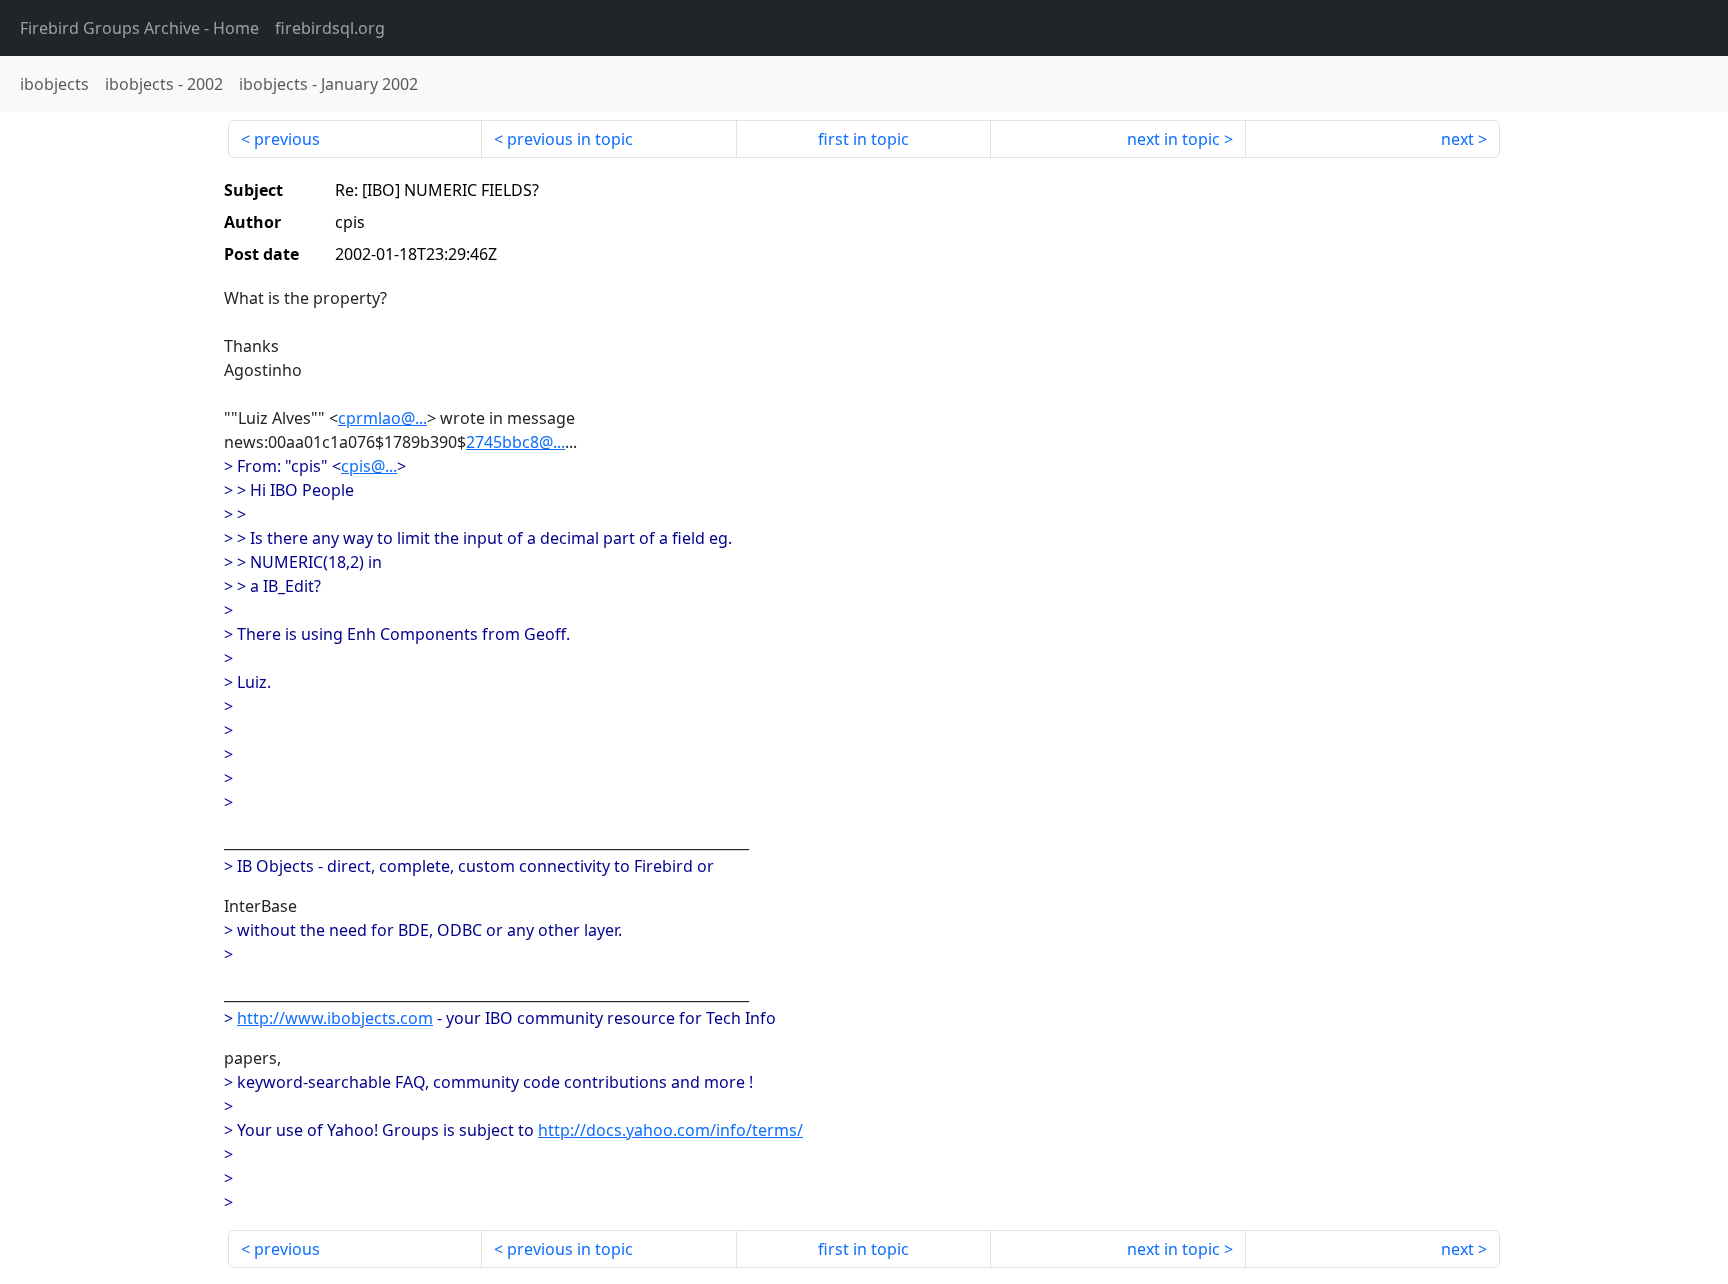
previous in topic (570, 139)
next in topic (1173, 139)
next (1457, 139)
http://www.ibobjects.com (335, 1018)
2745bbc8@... (515, 442)
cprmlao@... (382, 418)
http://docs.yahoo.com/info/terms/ (670, 1130)
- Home (139, 28)
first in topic (863, 139)
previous (287, 139)
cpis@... (369, 466)
